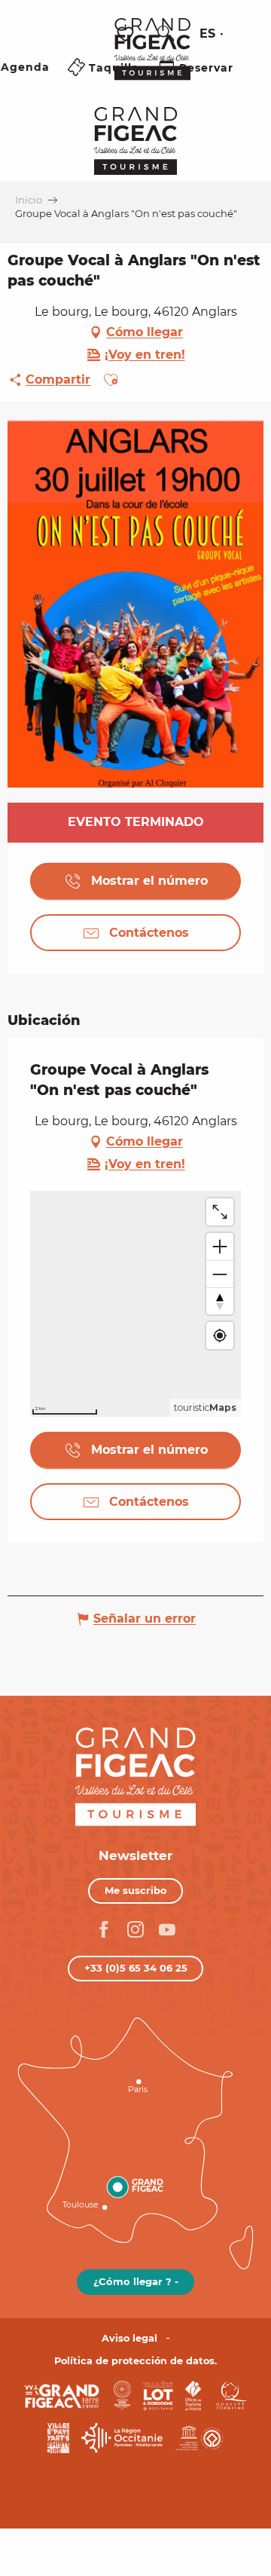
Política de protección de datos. (135, 2361)
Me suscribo (136, 1890)
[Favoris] (127, 34)
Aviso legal (129, 2338)
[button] (166, 34)
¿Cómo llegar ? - (136, 2281)
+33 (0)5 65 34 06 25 (136, 1968)
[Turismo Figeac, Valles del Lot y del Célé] (152, 60)
